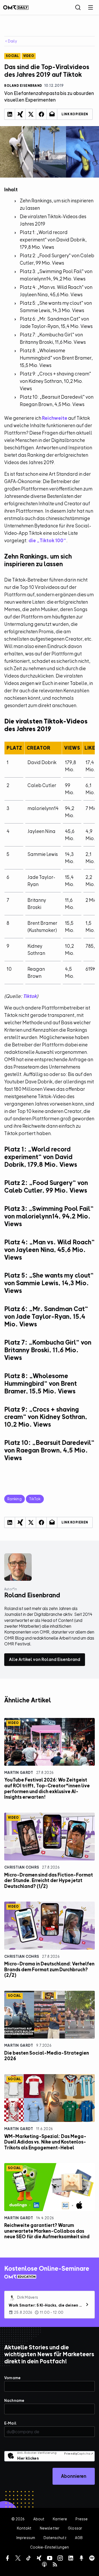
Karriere (60, 2519)
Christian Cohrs (22, 1867)
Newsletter (50, 2528)
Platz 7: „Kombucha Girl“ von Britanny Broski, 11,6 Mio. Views (53, 338)
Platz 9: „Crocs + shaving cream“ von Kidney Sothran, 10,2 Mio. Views (55, 381)
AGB (79, 2538)
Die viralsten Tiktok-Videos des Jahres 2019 (53, 220)
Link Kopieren (75, 114)
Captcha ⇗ (79, 2454)
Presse (82, 2519)
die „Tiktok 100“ (47, 541)
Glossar (75, 2528)
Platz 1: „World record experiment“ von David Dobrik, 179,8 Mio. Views (53, 240)
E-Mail (10, 2423)
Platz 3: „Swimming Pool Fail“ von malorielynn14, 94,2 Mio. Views (56, 275)
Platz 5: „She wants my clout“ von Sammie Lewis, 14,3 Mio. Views (56, 307)
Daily (12, 41)
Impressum (26, 2538)
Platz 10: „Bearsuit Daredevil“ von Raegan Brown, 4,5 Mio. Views (57, 401)
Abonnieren (74, 2476)
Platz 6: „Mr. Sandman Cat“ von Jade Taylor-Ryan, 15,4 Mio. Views (56, 323)
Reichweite (55, 418)
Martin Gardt (19, 1772)
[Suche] (78, 7)
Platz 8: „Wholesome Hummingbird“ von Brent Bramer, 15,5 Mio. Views (56, 358)
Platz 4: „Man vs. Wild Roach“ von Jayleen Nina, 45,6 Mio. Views (56, 291)
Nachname (14, 2400)
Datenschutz (55, 2538)
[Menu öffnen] (91, 7)
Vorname (12, 2378)
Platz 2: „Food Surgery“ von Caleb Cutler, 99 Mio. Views (57, 259)
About (39, 2519)
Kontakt (24, 2528)
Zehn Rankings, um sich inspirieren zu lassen (57, 204)
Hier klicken (28, 2458)
